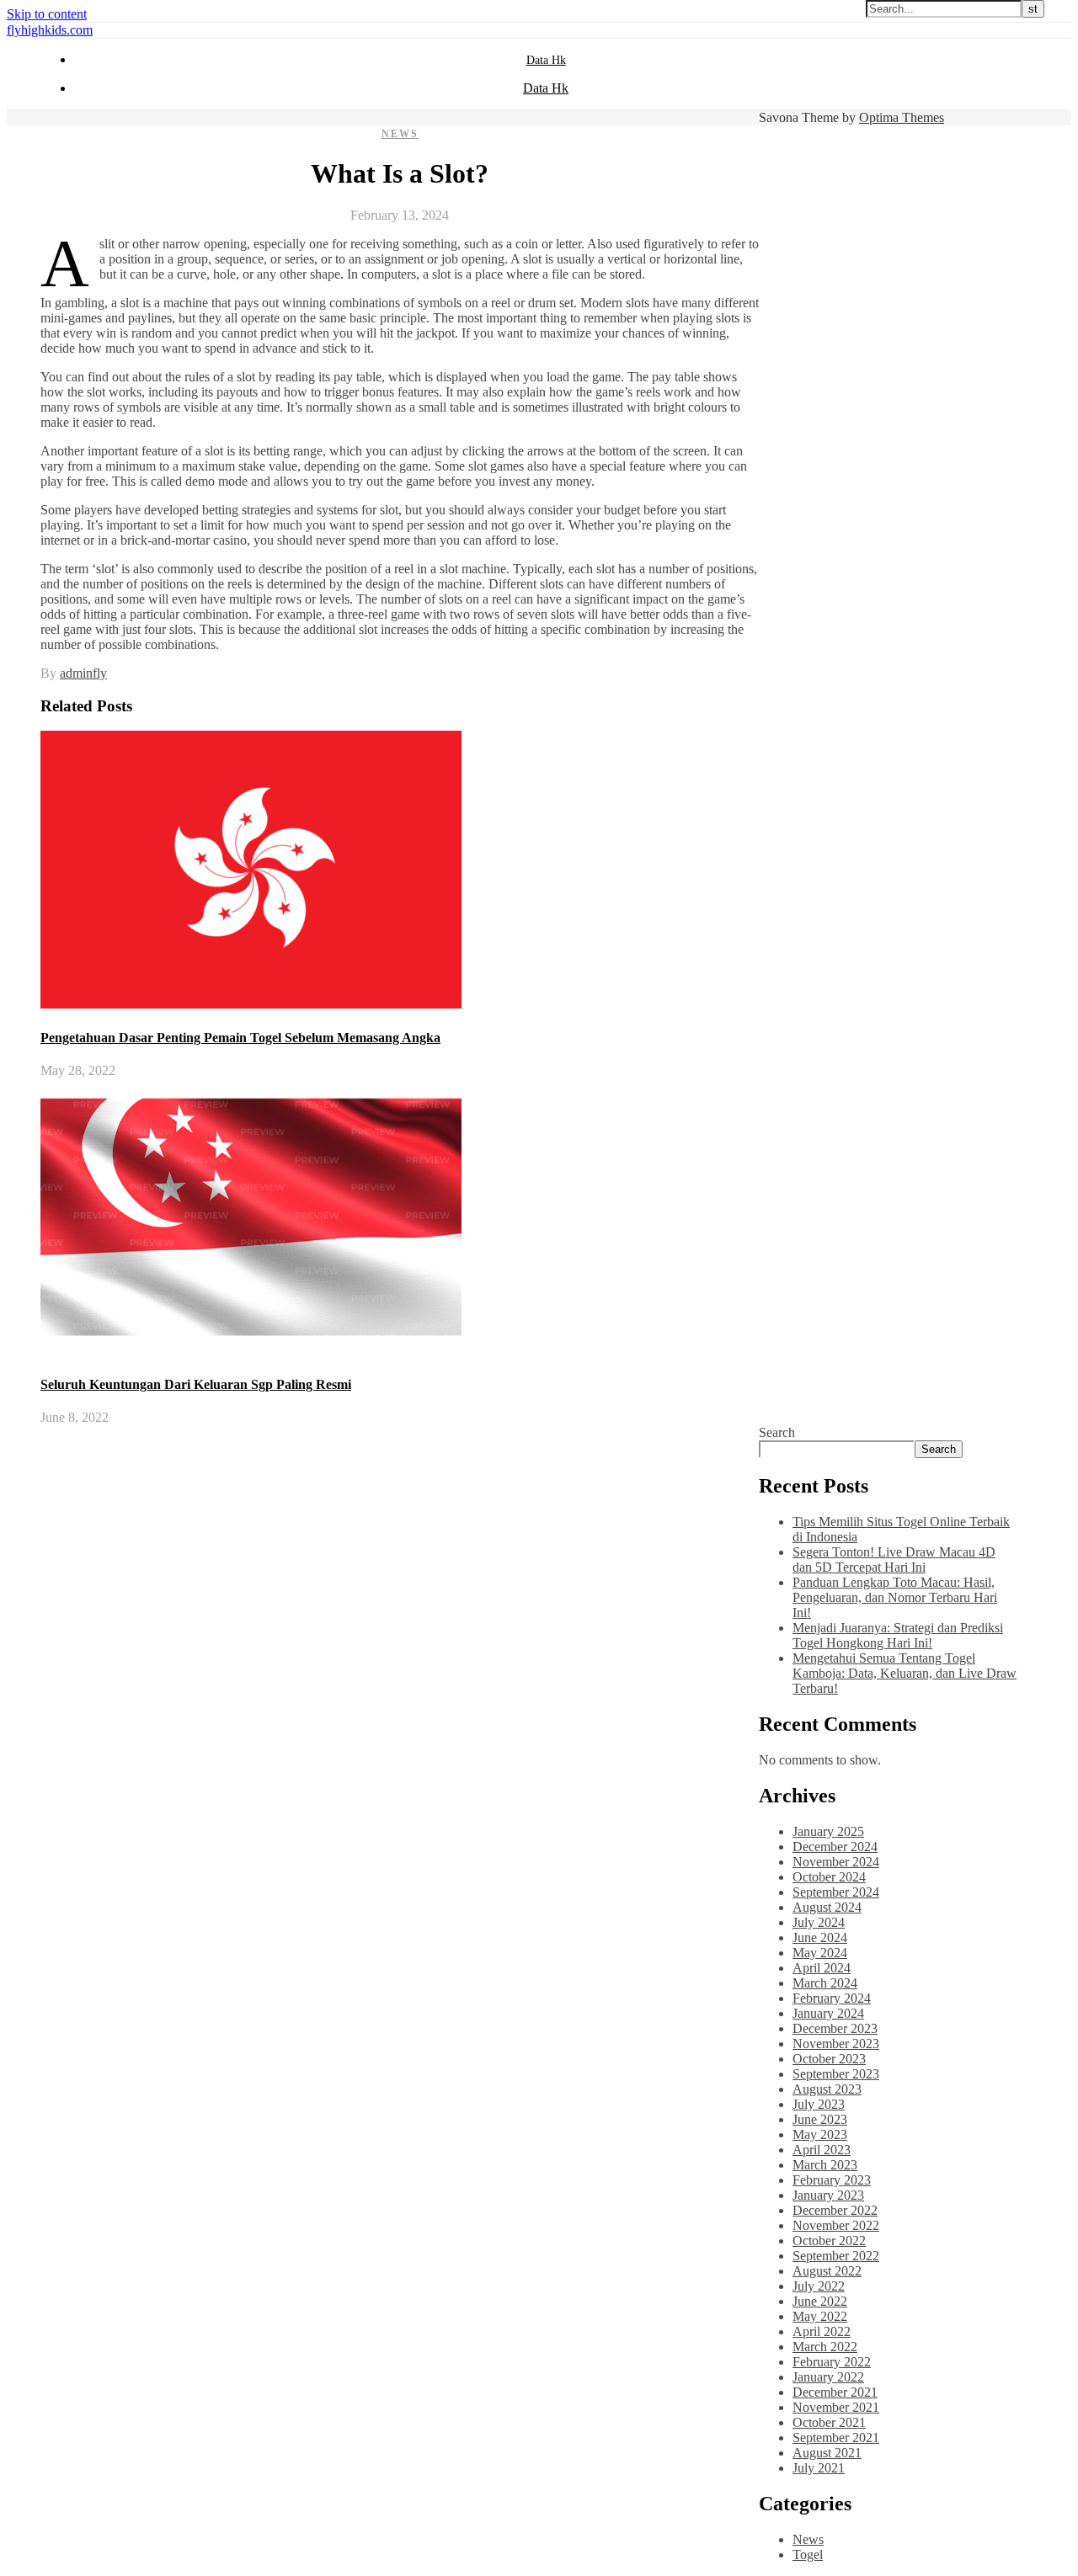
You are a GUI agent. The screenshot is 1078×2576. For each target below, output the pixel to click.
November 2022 (836, 2225)
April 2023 (822, 2150)
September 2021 (836, 2438)
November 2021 (836, 2407)
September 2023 (836, 2074)
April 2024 (822, 1968)
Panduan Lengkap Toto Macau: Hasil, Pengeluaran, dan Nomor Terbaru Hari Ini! (895, 1597)
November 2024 (836, 1862)
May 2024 (820, 1953)
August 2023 (827, 2089)
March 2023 (825, 2165)
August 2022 (827, 2271)
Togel (808, 2555)
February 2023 (832, 2180)
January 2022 (828, 2377)
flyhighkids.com (50, 30)
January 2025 (828, 1831)
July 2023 (819, 2104)
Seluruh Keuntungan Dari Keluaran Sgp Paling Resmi (196, 1384)
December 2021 (835, 2392)
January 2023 (828, 2195)
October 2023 (829, 2059)
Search (777, 1432)
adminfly (83, 673)
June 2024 (820, 1937)
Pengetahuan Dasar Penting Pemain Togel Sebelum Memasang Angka (240, 1038)
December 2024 (835, 1847)
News (400, 134)
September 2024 (836, 1892)
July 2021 (819, 2468)
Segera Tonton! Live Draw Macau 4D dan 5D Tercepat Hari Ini (894, 1559)
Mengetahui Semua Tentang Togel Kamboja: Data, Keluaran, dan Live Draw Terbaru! (905, 1673)
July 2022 (819, 2286)
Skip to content (47, 14)
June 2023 (820, 2119)
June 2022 (820, 2301)
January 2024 (828, 2013)
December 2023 (835, 2028)
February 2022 (832, 2362)
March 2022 (825, 2347)
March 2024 (825, 1983)
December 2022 (835, 2210)
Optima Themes (902, 117)
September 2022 (836, 2256)
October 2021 (829, 2422)
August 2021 (827, 2453)
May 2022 (820, 2316)
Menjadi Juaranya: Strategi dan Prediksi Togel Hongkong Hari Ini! (898, 1635)
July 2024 (819, 1922)
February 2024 (832, 1998)
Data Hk (546, 60)
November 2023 (836, 2044)
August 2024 (827, 1907)
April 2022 (822, 2331)
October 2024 (829, 1877)
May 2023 (820, 2134)
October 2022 (829, 2241)
